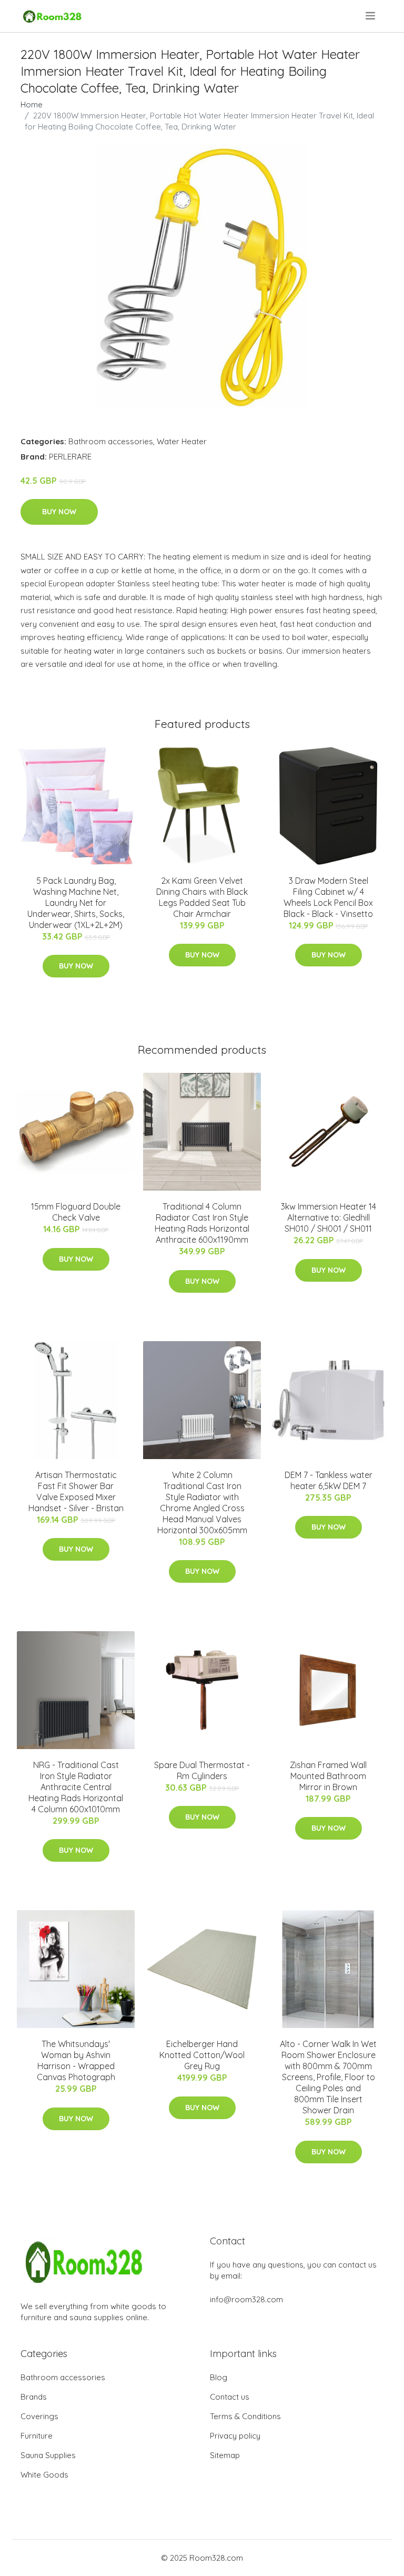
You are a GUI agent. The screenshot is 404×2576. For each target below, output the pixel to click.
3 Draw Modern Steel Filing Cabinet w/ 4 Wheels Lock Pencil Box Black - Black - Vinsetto (328, 897)
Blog (219, 2377)
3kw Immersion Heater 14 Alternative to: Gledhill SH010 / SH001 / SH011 (329, 1217)
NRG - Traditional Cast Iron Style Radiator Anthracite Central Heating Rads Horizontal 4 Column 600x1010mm (76, 1787)
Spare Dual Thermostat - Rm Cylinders (202, 1770)
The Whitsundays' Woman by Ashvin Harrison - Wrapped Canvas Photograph (76, 2060)
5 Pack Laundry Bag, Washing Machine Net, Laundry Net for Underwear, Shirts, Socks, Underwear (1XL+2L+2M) (76, 903)
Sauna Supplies (48, 2455)
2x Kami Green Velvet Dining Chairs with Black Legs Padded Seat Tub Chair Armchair (202, 897)
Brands (34, 2397)
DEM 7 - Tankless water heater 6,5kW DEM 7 (329, 1480)
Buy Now (59, 512)
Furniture (37, 2436)
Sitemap (225, 2455)
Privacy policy (235, 2436)
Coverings (39, 2416)
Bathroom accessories (111, 441)
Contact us (230, 2397)
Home (32, 104)
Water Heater (182, 441)
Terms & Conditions (245, 2416)
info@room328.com (246, 2299)
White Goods (44, 2475)
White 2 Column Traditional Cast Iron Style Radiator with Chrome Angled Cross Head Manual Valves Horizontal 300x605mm (202, 1502)
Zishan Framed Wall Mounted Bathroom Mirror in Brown (328, 1776)
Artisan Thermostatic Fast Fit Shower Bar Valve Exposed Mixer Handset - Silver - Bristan (76, 1491)
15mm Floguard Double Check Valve (76, 1212)
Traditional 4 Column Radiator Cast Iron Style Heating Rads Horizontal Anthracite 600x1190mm (202, 1223)
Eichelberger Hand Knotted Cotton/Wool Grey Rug (202, 2055)
